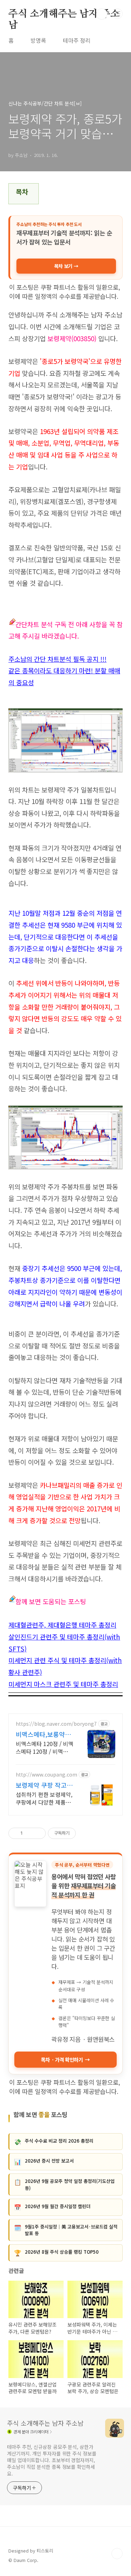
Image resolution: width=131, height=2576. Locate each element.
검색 (102, 14)
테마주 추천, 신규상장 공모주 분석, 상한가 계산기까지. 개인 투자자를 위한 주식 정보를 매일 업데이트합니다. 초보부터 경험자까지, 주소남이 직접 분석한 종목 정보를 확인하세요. (52, 2460)
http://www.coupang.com (46, 1775)
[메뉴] (117, 14)
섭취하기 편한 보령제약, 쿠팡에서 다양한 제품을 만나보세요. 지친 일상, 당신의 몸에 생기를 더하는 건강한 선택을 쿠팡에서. (44, 1798)
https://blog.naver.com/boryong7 (56, 1724)
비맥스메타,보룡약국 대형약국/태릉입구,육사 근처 (45, 1734)
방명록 (38, 40)
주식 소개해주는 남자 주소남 (64, 14)
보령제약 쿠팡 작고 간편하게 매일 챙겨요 (44, 1785)
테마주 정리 (77, 40)
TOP (117, 2554)
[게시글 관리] (38, 1833)
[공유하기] (29, 1833)
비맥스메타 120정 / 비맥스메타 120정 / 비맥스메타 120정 (45, 1747)
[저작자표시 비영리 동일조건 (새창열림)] (85, 1833)
